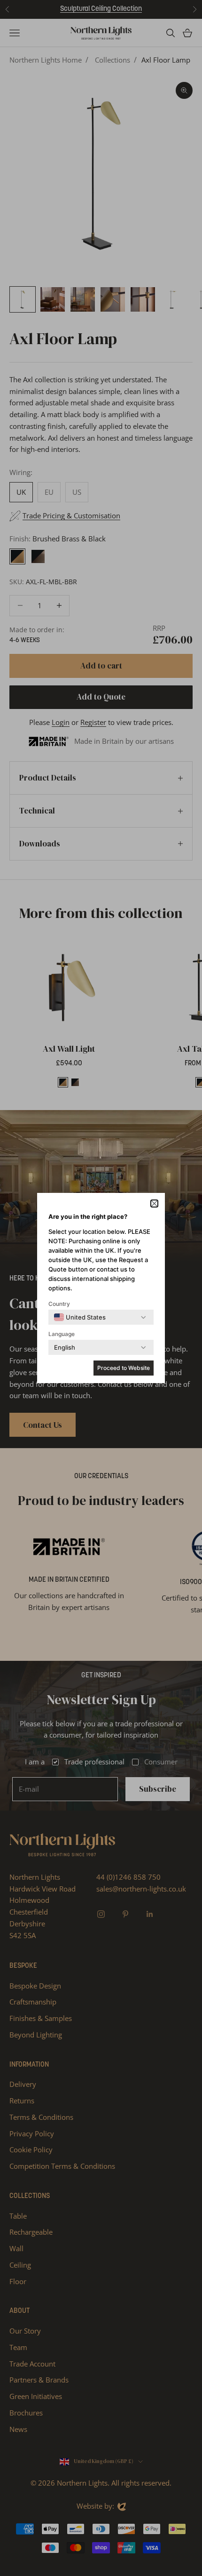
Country (59, 1304)
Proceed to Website (124, 1368)
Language (62, 1334)
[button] (154, 1203)
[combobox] (80, 1317)
